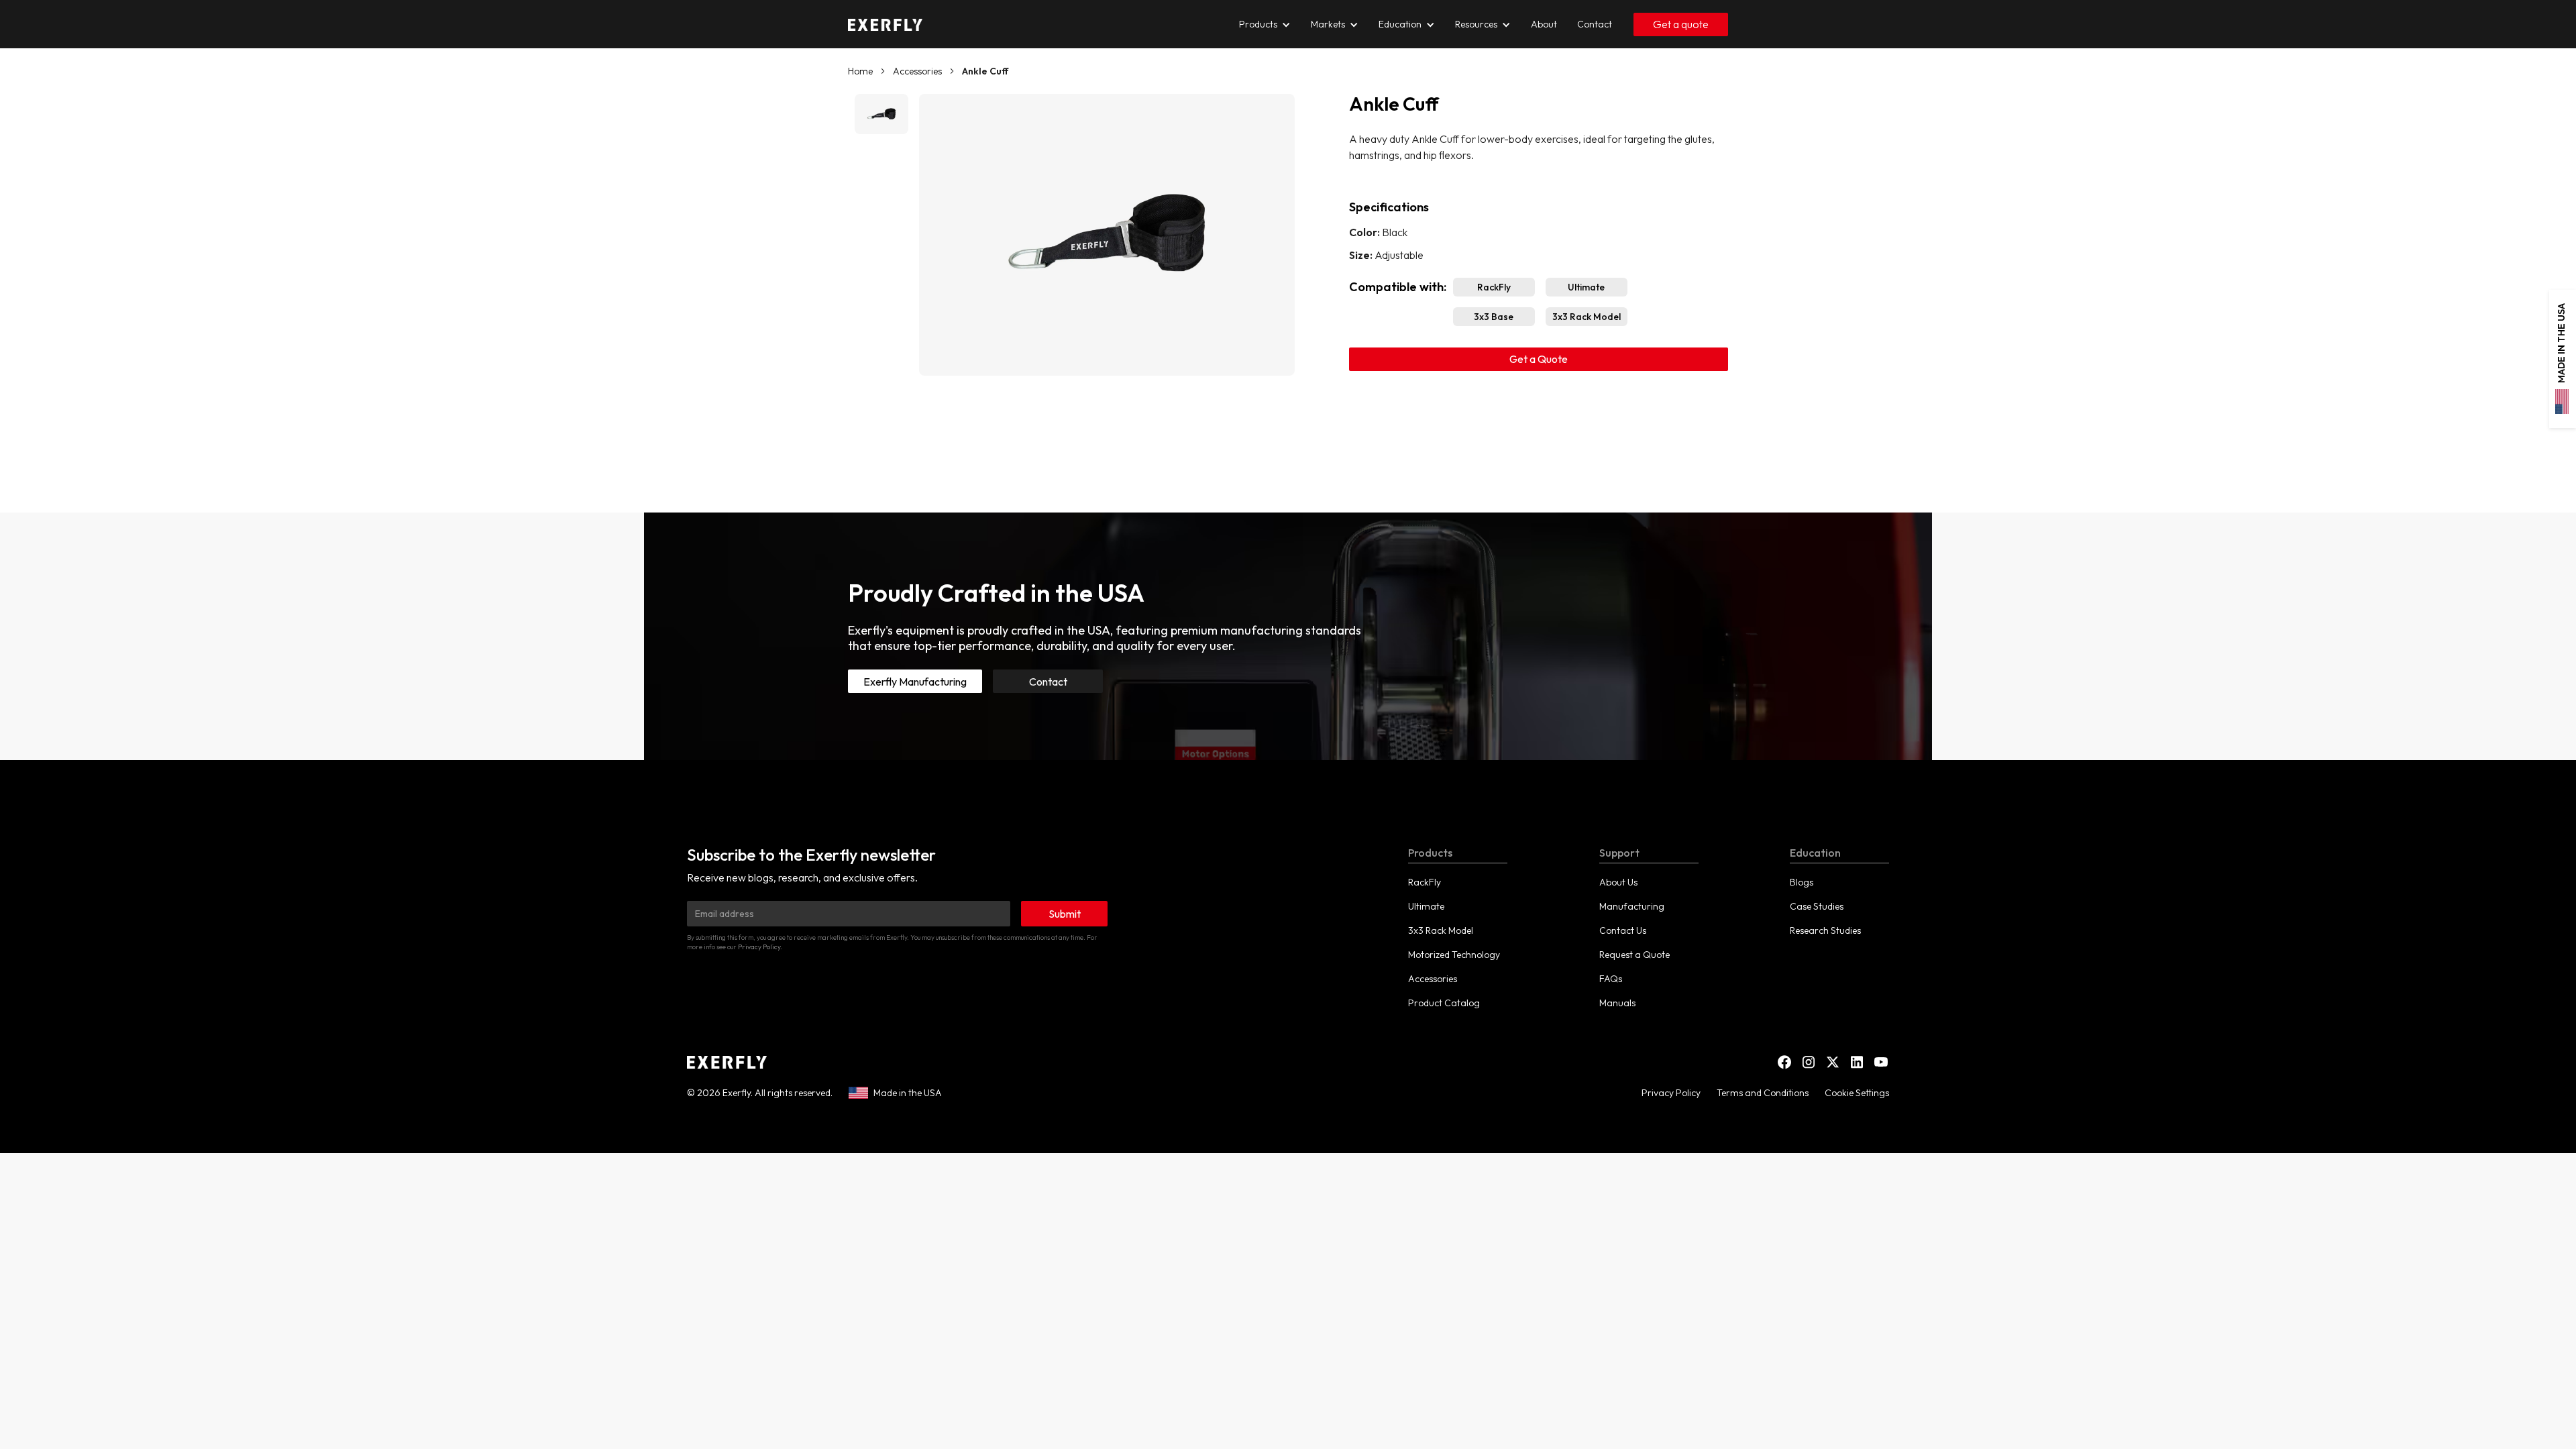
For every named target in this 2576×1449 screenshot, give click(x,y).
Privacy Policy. (760, 947)
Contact (1048, 682)
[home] (885, 24)
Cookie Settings (1857, 1093)
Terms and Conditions (1763, 1093)
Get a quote (1681, 24)
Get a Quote (1539, 359)
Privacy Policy (1671, 1093)
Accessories (917, 71)
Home (860, 71)
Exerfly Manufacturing (915, 682)
